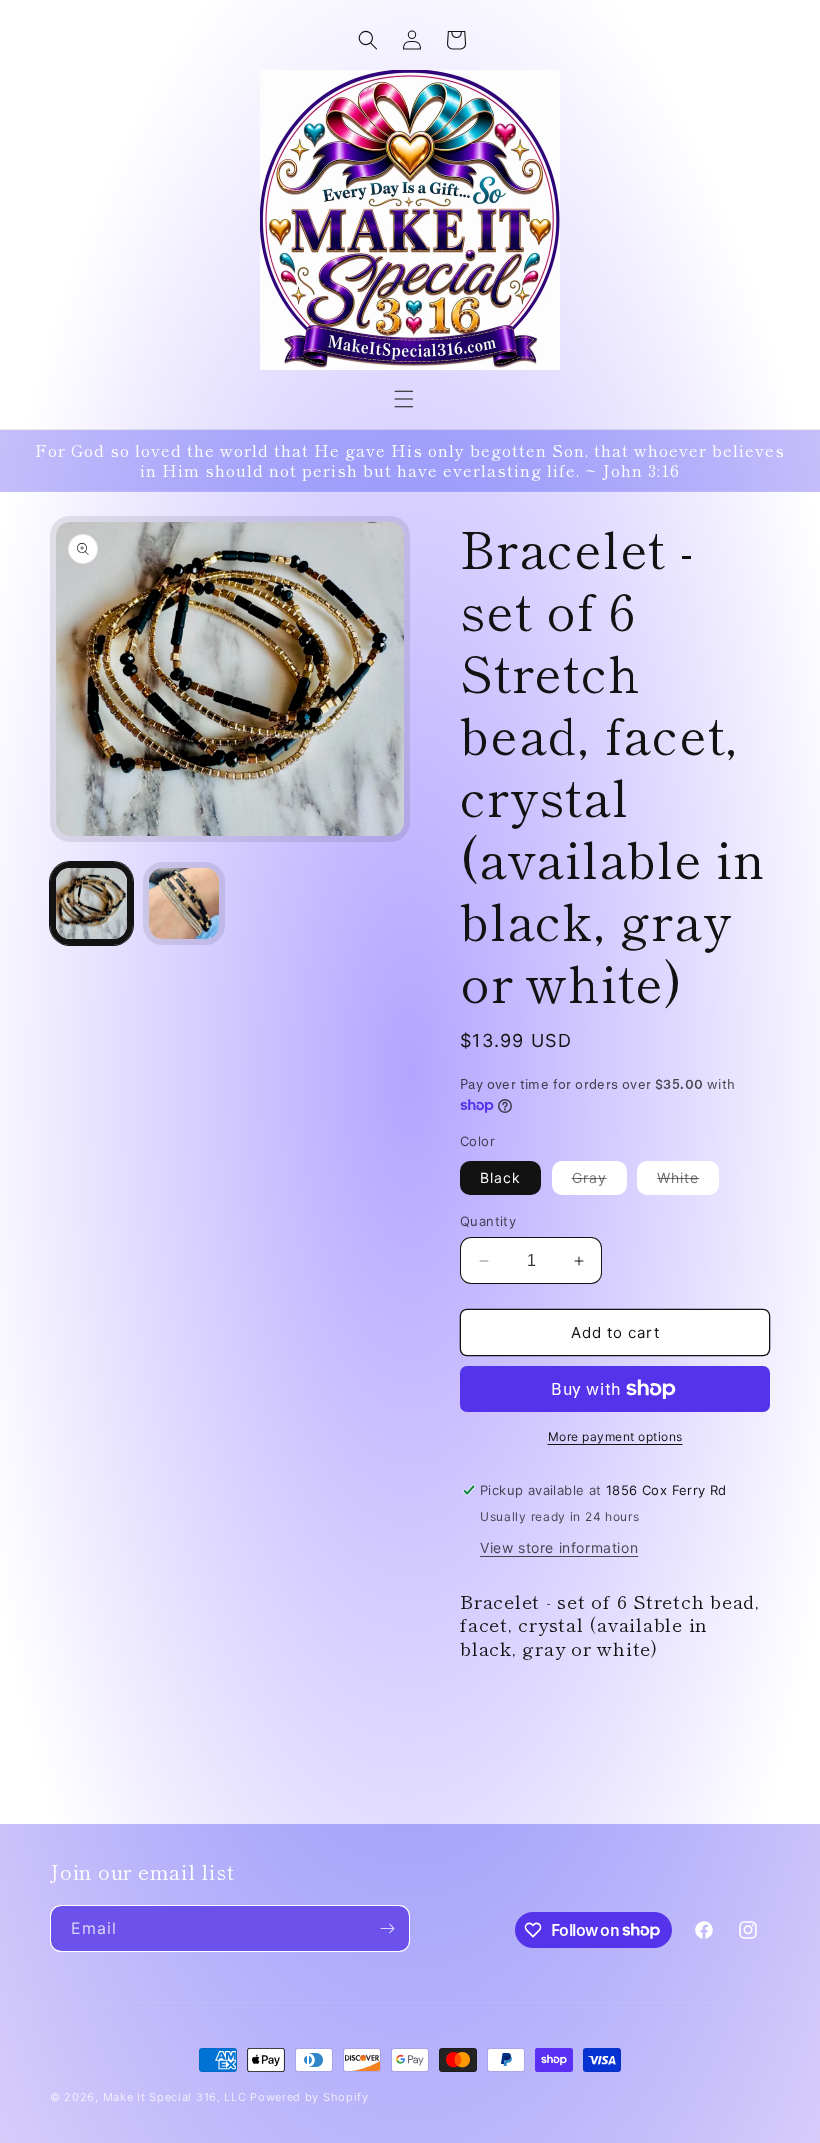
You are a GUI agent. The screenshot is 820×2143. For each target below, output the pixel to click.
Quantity (488, 1221)
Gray (599, 1181)
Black (500, 1177)
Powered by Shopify (309, 2097)
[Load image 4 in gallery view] (184, 903)
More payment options (615, 1436)
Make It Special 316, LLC (175, 2097)
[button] (404, 399)
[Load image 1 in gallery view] (91, 903)
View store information (559, 1547)
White (688, 1181)
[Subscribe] (387, 1928)
